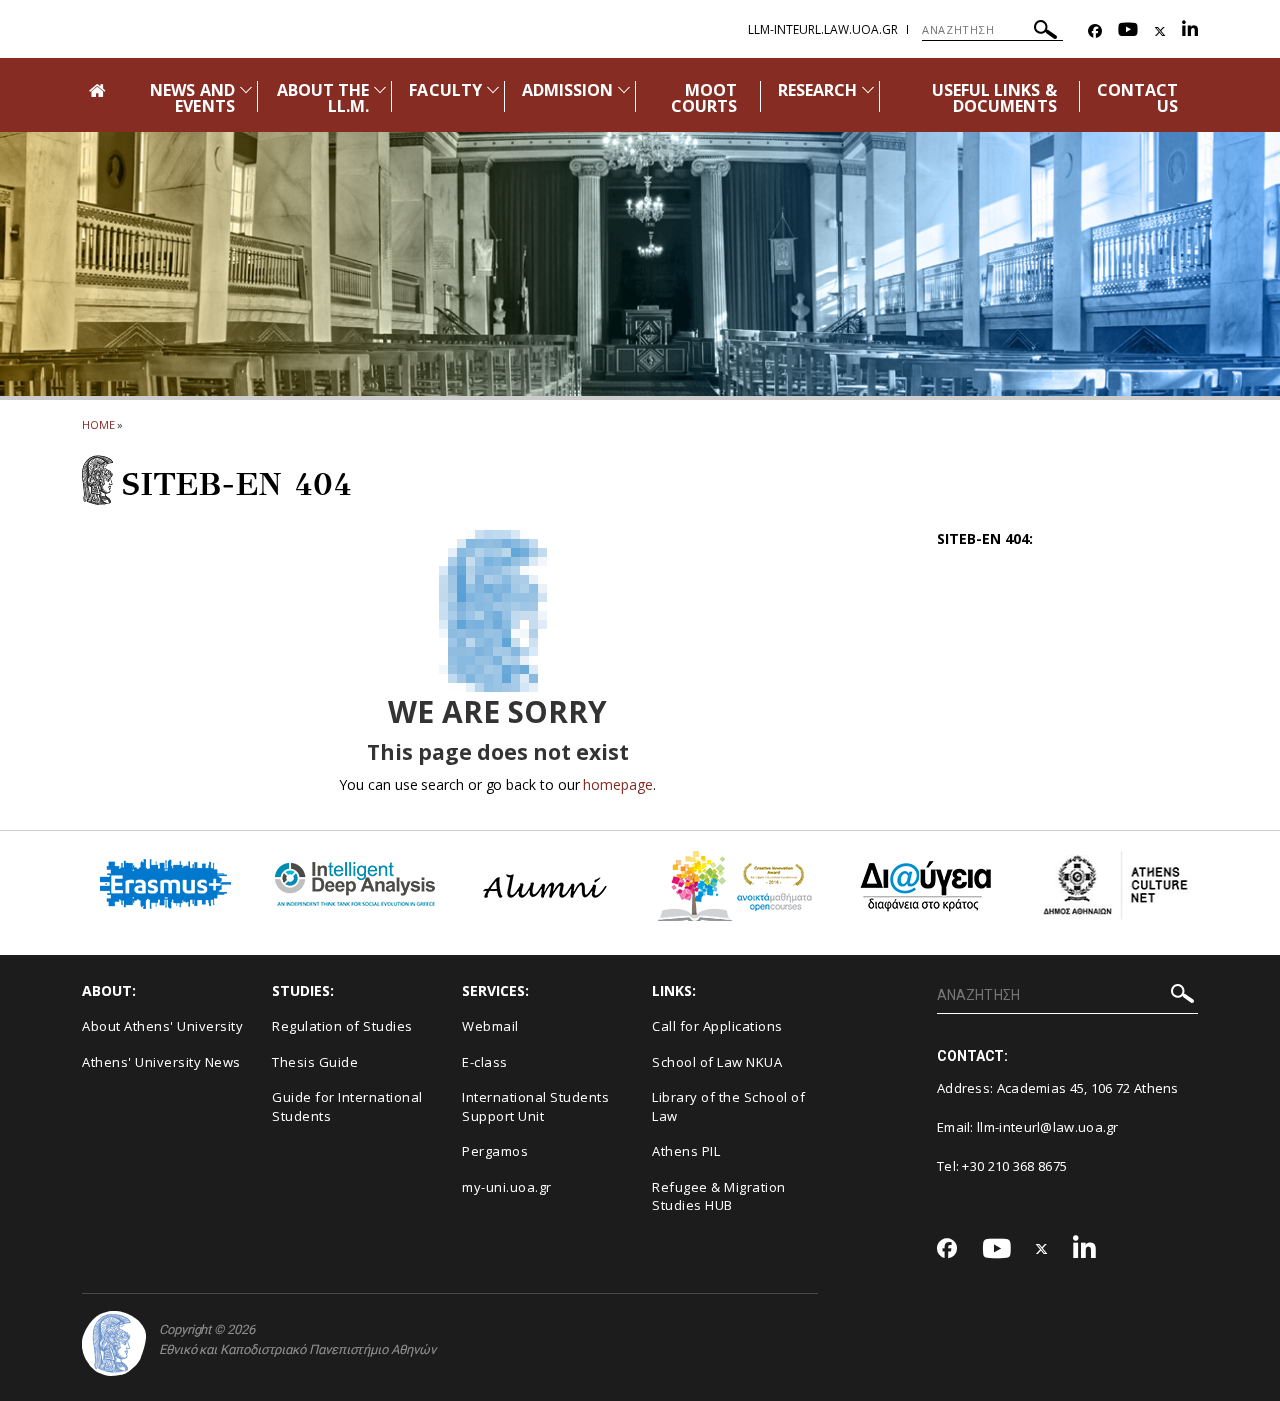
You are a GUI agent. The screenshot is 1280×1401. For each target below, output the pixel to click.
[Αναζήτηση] (1045, 32)
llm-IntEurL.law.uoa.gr (823, 29)
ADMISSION (567, 90)
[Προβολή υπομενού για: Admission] (624, 89)
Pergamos (495, 1151)
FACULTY (445, 90)
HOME (98, 424)
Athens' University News (161, 1062)
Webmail (490, 1026)
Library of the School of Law (728, 1106)
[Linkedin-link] (1190, 31)
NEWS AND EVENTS (192, 98)
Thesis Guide (315, 1062)
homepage (617, 784)
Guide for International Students (347, 1106)
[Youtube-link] (1128, 31)
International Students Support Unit (535, 1106)
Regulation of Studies (342, 1026)
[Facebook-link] (1095, 31)
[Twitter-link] (1160, 31)
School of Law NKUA (717, 1062)
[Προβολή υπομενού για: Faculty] (493, 89)
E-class (485, 1062)
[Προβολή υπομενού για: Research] (868, 89)
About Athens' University (162, 1026)
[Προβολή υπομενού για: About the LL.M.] (380, 89)
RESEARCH (817, 90)
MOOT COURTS (704, 98)
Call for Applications (717, 1026)
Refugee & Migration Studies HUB (719, 1196)
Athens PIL (686, 1151)
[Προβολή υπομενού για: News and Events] (246, 89)
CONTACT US (1137, 98)
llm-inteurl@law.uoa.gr (1048, 1127)
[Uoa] (114, 1343)
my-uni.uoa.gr (507, 1187)
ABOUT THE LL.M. (323, 98)
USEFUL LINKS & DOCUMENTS (994, 98)
